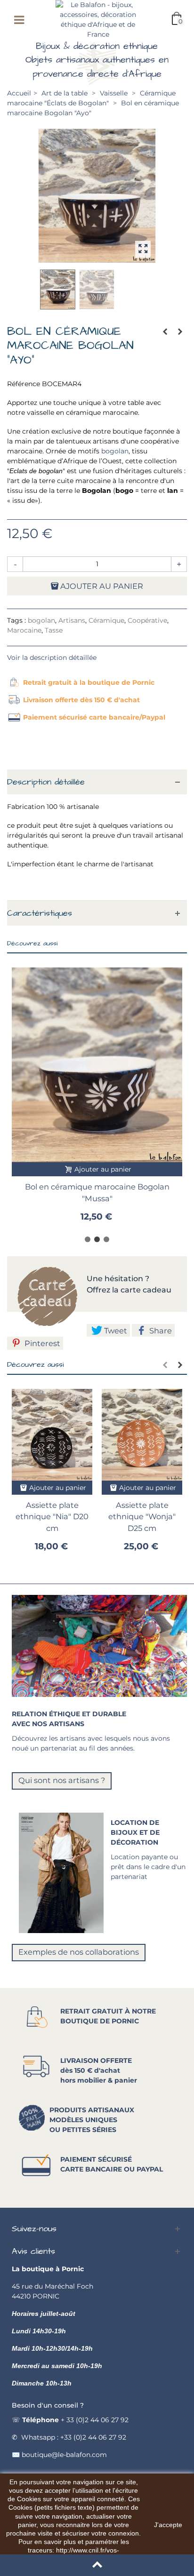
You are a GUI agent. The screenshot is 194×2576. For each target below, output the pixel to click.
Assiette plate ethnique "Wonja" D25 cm (142, 1517)
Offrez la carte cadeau (129, 1290)
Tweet (115, 1331)
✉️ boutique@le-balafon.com (59, 2455)
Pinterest (41, 1343)
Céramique (106, 620)
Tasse (54, 630)
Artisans (72, 620)
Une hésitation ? (119, 1279)
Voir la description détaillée (52, 658)
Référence (24, 384)
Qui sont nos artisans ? (62, 1780)
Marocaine (24, 630)
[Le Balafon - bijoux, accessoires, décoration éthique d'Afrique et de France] (98, 19)
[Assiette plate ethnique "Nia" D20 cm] (52, 1435)
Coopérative (147, 620)
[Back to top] (97, 2565)
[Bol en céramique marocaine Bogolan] (97, 195)
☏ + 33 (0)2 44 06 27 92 (70, 2420)
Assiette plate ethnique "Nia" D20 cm (52, 1517)
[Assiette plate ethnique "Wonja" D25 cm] (142, 1435)
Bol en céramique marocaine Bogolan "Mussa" (97, 1192)
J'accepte (168, 2525)
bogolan (114, 451)
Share (160, 1331)
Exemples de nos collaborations (79, 1952)
